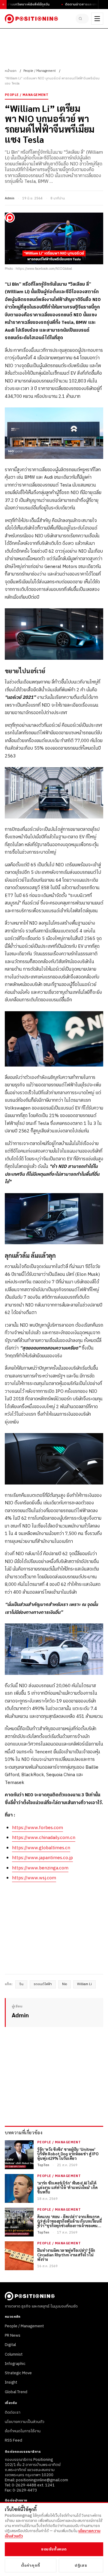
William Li (84, 1984)
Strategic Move (18, 2373)
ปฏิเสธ (81, 2565)
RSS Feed (13, 2440)
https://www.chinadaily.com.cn (44, 1838)
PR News (13, 2335)
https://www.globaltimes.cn (41, 1848)
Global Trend (16, 2392)
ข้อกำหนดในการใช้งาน (23, 2431)
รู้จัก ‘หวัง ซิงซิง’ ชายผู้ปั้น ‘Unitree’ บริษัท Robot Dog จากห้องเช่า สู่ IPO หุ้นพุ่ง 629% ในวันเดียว (68, 2154)
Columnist (14, 2354)
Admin (10, 198)
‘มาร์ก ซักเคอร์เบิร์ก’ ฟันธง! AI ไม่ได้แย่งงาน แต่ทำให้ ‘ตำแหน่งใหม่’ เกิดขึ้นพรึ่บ (67, 2188)
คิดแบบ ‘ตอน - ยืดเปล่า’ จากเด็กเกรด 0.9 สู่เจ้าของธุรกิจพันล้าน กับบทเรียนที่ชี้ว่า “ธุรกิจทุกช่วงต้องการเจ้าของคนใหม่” (69, 2221)
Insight (11, 2382)
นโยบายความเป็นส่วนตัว (25, 2422)
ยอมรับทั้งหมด (54, 2549)
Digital (10, 2345)
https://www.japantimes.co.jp (42, 1858)
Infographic (15, 2364)
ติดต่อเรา (13, 2412)
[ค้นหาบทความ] (82, 19)
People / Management (40, 71)
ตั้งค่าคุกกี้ (31, 2565)
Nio (64, 1984)
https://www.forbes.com (37, 1828)
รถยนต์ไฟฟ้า (43, 1984)
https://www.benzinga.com (40, 1868)
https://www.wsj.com (34, 1878)
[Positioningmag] (31, 19)
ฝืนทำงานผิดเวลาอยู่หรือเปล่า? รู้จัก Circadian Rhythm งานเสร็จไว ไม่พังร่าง (66, 2255)
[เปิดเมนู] (97, 19)
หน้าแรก (11, 71)
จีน (21, 1984)
